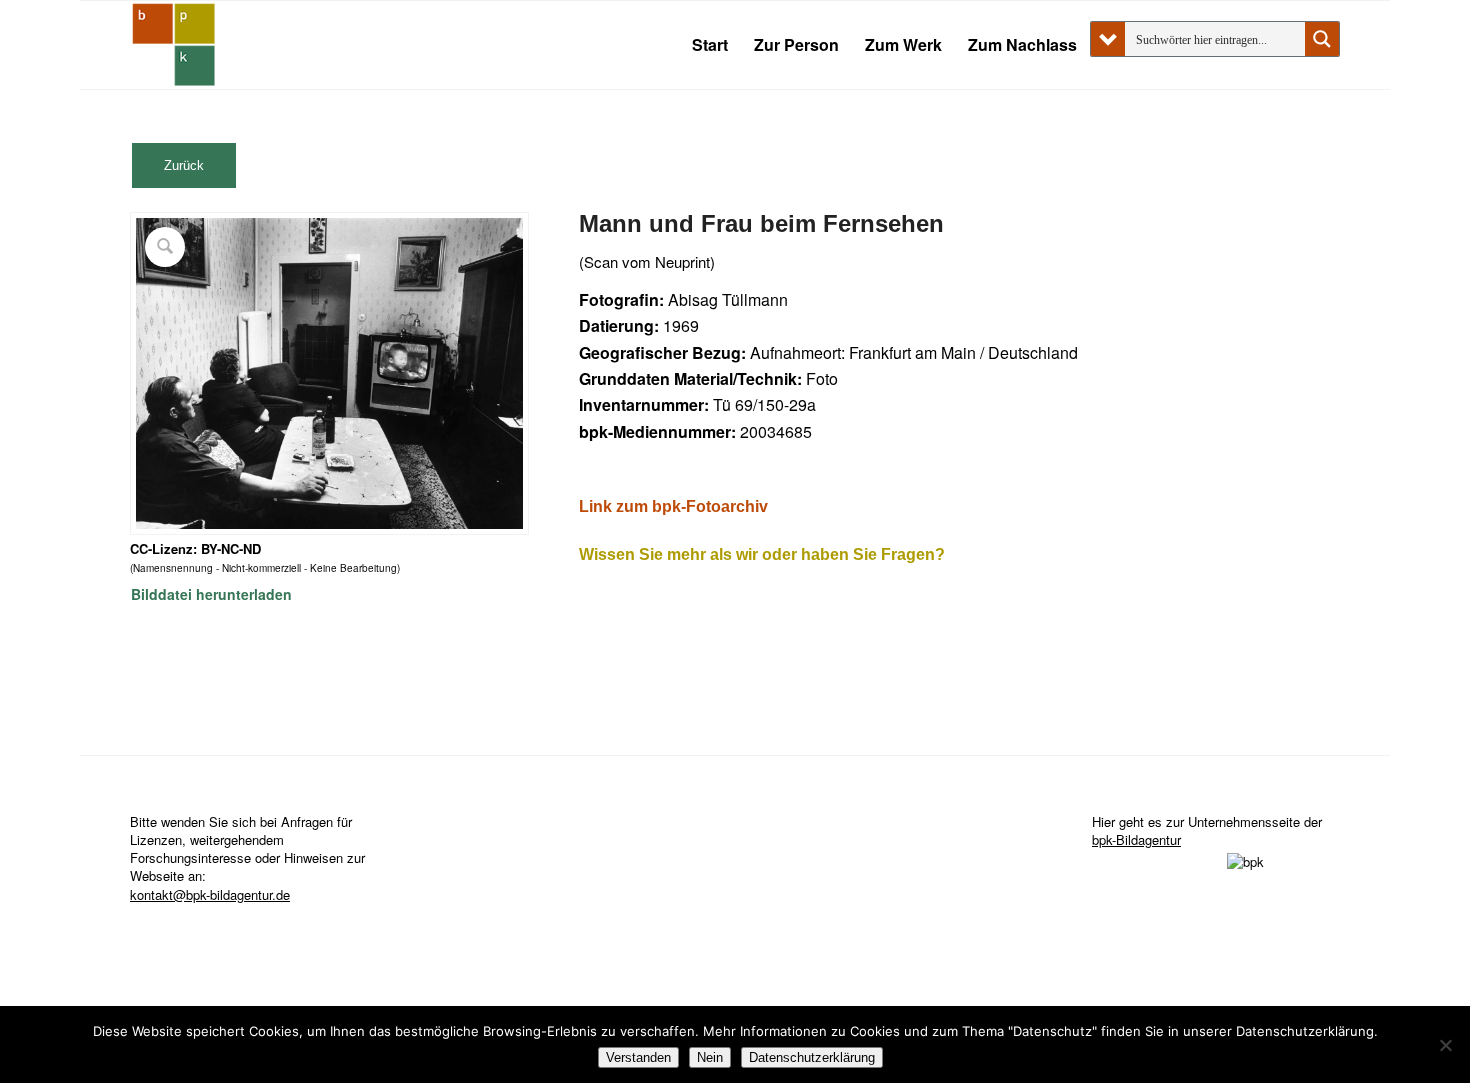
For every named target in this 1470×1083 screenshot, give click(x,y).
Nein (710, 1057)
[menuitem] (710, 45)
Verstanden (638, 1057)
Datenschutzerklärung (812, 1057)
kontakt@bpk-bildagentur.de (210, 894)
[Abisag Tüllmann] (174, 45)
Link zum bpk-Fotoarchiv (673, 506)
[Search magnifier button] (1322, 39)
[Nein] (1445, 1045)
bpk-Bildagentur (1136, 839)
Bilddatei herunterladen (211, 594)
